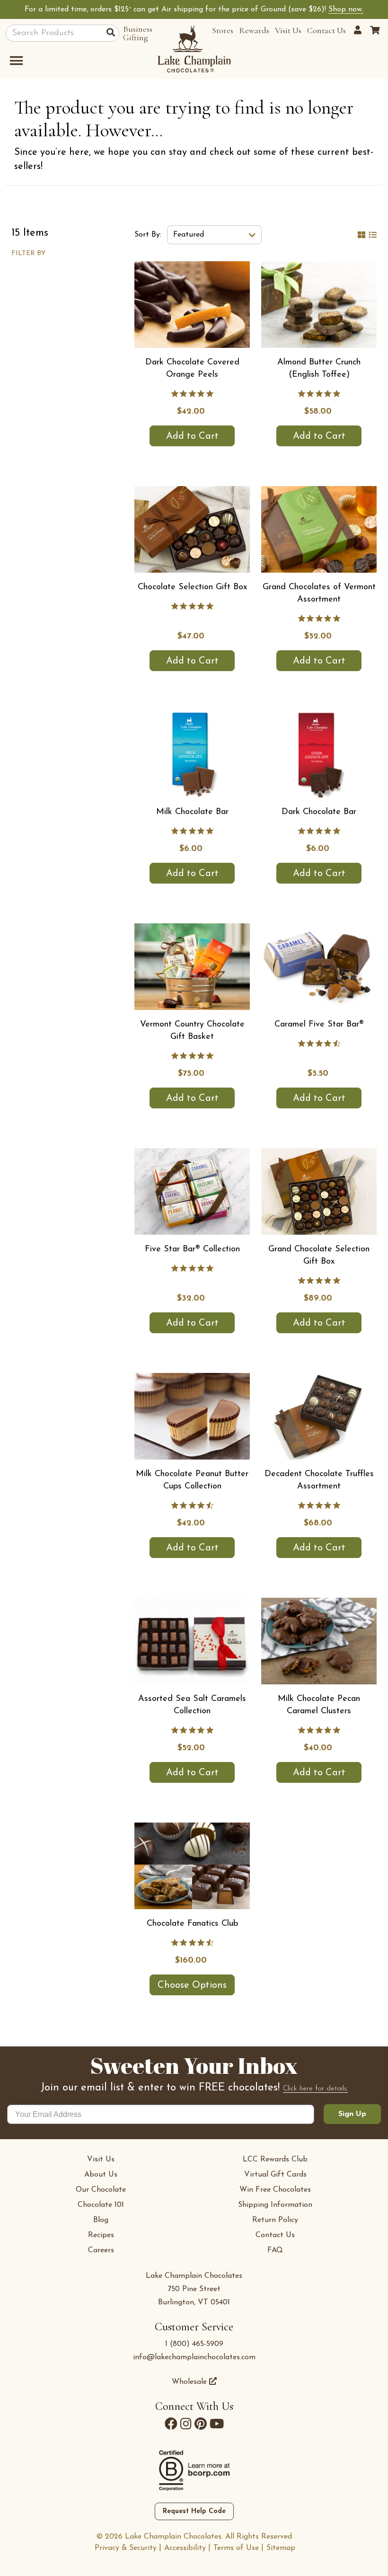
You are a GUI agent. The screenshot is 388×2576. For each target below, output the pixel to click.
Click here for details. (315, 2089)
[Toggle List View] (373, 235)
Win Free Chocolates (275, 2190)
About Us (101, 2175)
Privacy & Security (126, 2548)
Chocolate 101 (101, 2205)
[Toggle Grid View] (362, 235)
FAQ (275, 2250)
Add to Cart (192, 436)
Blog (101, 2220)
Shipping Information (275, 2205)
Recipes (101, 2235)
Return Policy (275, 2220)
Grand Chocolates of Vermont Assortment (319, 593)
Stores (223, 30)
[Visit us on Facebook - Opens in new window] (171, 2424)
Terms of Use (236, 2548)
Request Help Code (194, 2511)
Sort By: (148, 235)
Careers (101, 2250)
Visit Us (288, 30)
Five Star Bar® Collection (192, 1249)
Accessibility (185, 2548)
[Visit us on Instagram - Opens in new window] (186, 2424)
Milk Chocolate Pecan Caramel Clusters (319, 1705)
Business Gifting (138, 33)
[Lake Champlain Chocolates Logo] (194, 49)
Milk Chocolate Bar (192, 812)
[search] (113, 34)
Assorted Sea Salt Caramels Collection (192, 1705)
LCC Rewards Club (275, 2160)
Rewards (254, 30)
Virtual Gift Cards (275, 2175)
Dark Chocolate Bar (319, 812)
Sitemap (281, 2548)
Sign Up (352, 2114)
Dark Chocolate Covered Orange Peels (192, 369)
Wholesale (190, 2382)
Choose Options (192, 1985)
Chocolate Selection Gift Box (192, 587)
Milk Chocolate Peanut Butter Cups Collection (192, 1480)
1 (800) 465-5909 (194, 2344)
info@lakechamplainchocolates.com (194, 2357)
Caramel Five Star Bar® (319, 1025)
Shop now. (346, 9)
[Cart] (375, 30)
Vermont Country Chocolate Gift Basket (192, 1031)
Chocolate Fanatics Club (192, 1924)
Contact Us (326, 30)
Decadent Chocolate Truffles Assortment (319, 1480)
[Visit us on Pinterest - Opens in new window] (201, 2424)
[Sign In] (359, 30)
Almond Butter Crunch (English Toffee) (319, 369)
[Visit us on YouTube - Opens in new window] (217, 2424)
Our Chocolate (101, 2190)
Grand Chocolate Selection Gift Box (319, 1256)
